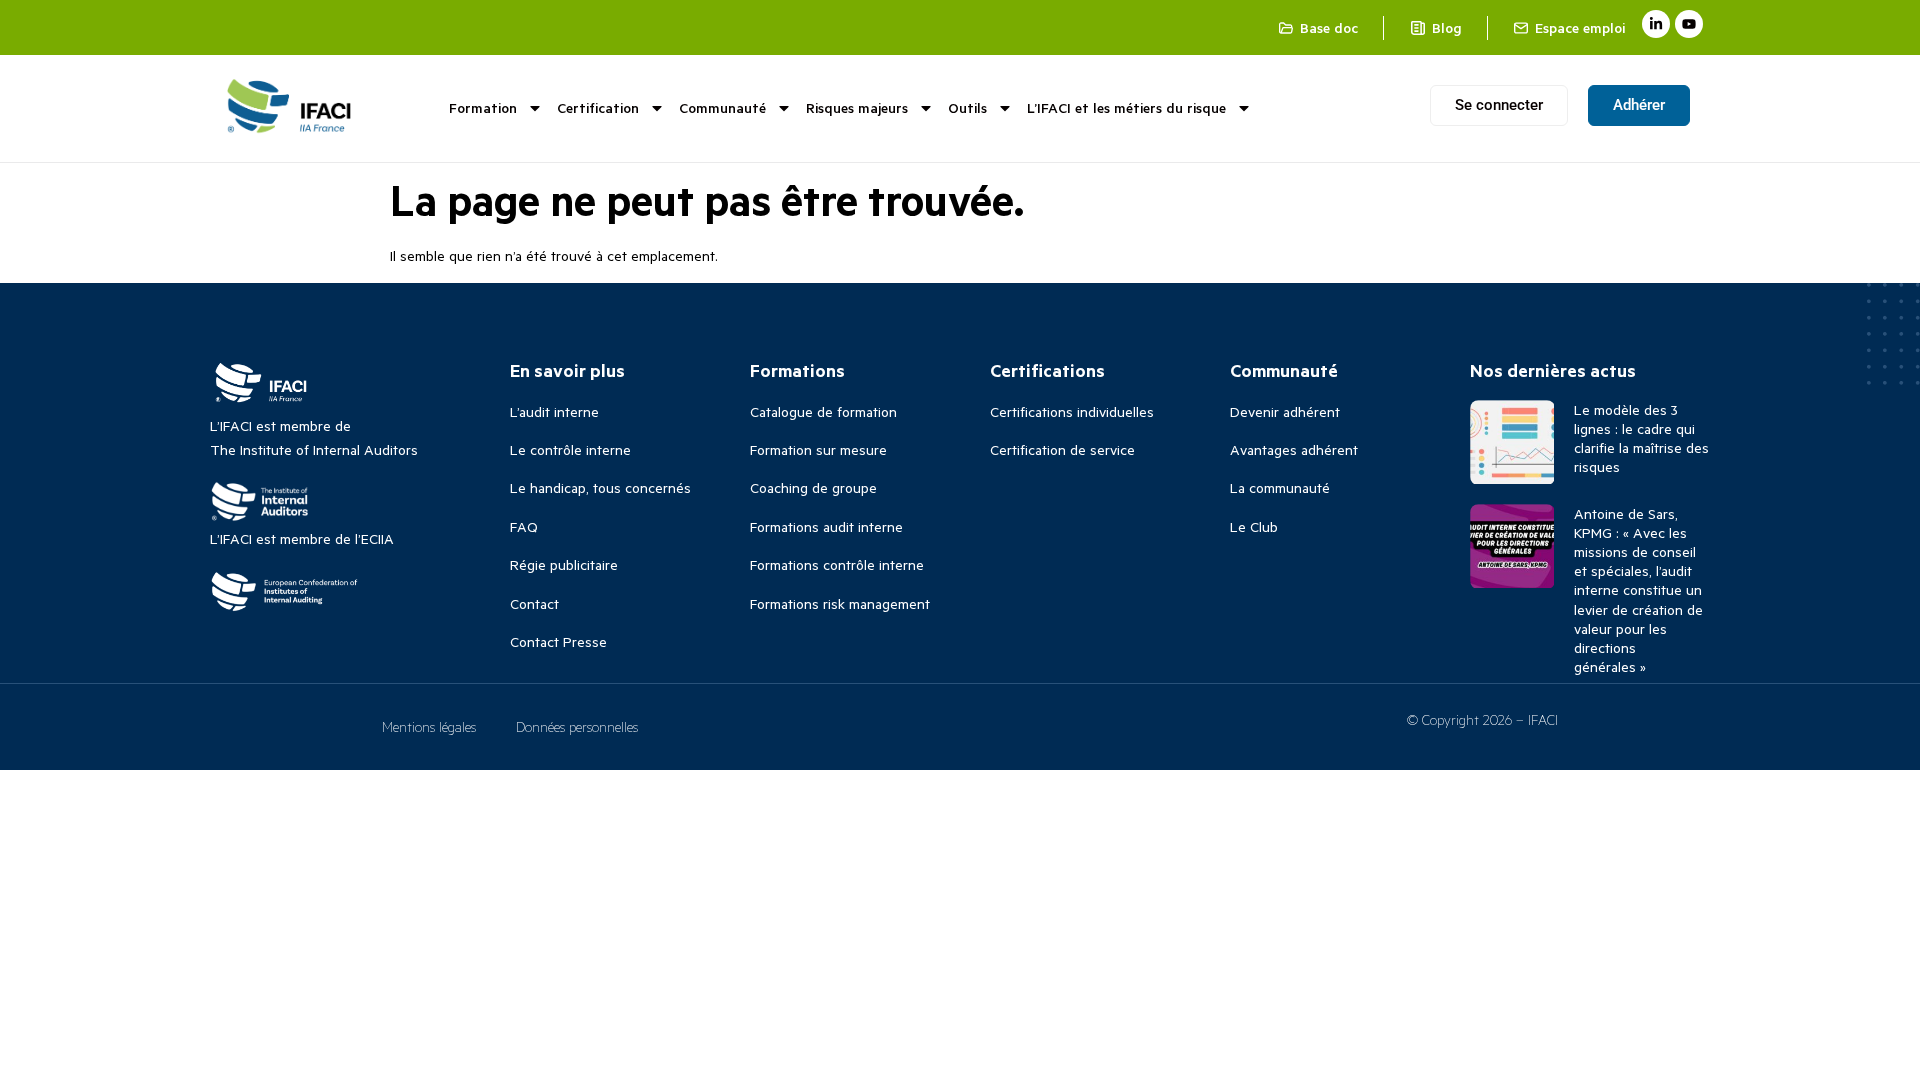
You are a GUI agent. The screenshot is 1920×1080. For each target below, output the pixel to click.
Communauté (722, 107)
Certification (598, 107)
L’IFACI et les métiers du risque (1126, 107)
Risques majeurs (857, 107)
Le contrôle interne (570, 449)
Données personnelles (577, 726)
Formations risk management (840, 603)
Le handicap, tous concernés (600, 487)
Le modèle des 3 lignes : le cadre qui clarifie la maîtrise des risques (1641, 438)
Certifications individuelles (1072, 411)
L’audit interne (554, 411)
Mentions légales (429, 726)
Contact (534, 603)
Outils (967, 107)
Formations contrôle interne (837, 564)
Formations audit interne (826, 526)
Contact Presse (558, 641)
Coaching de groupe (813, 487)
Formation (483, 107)
